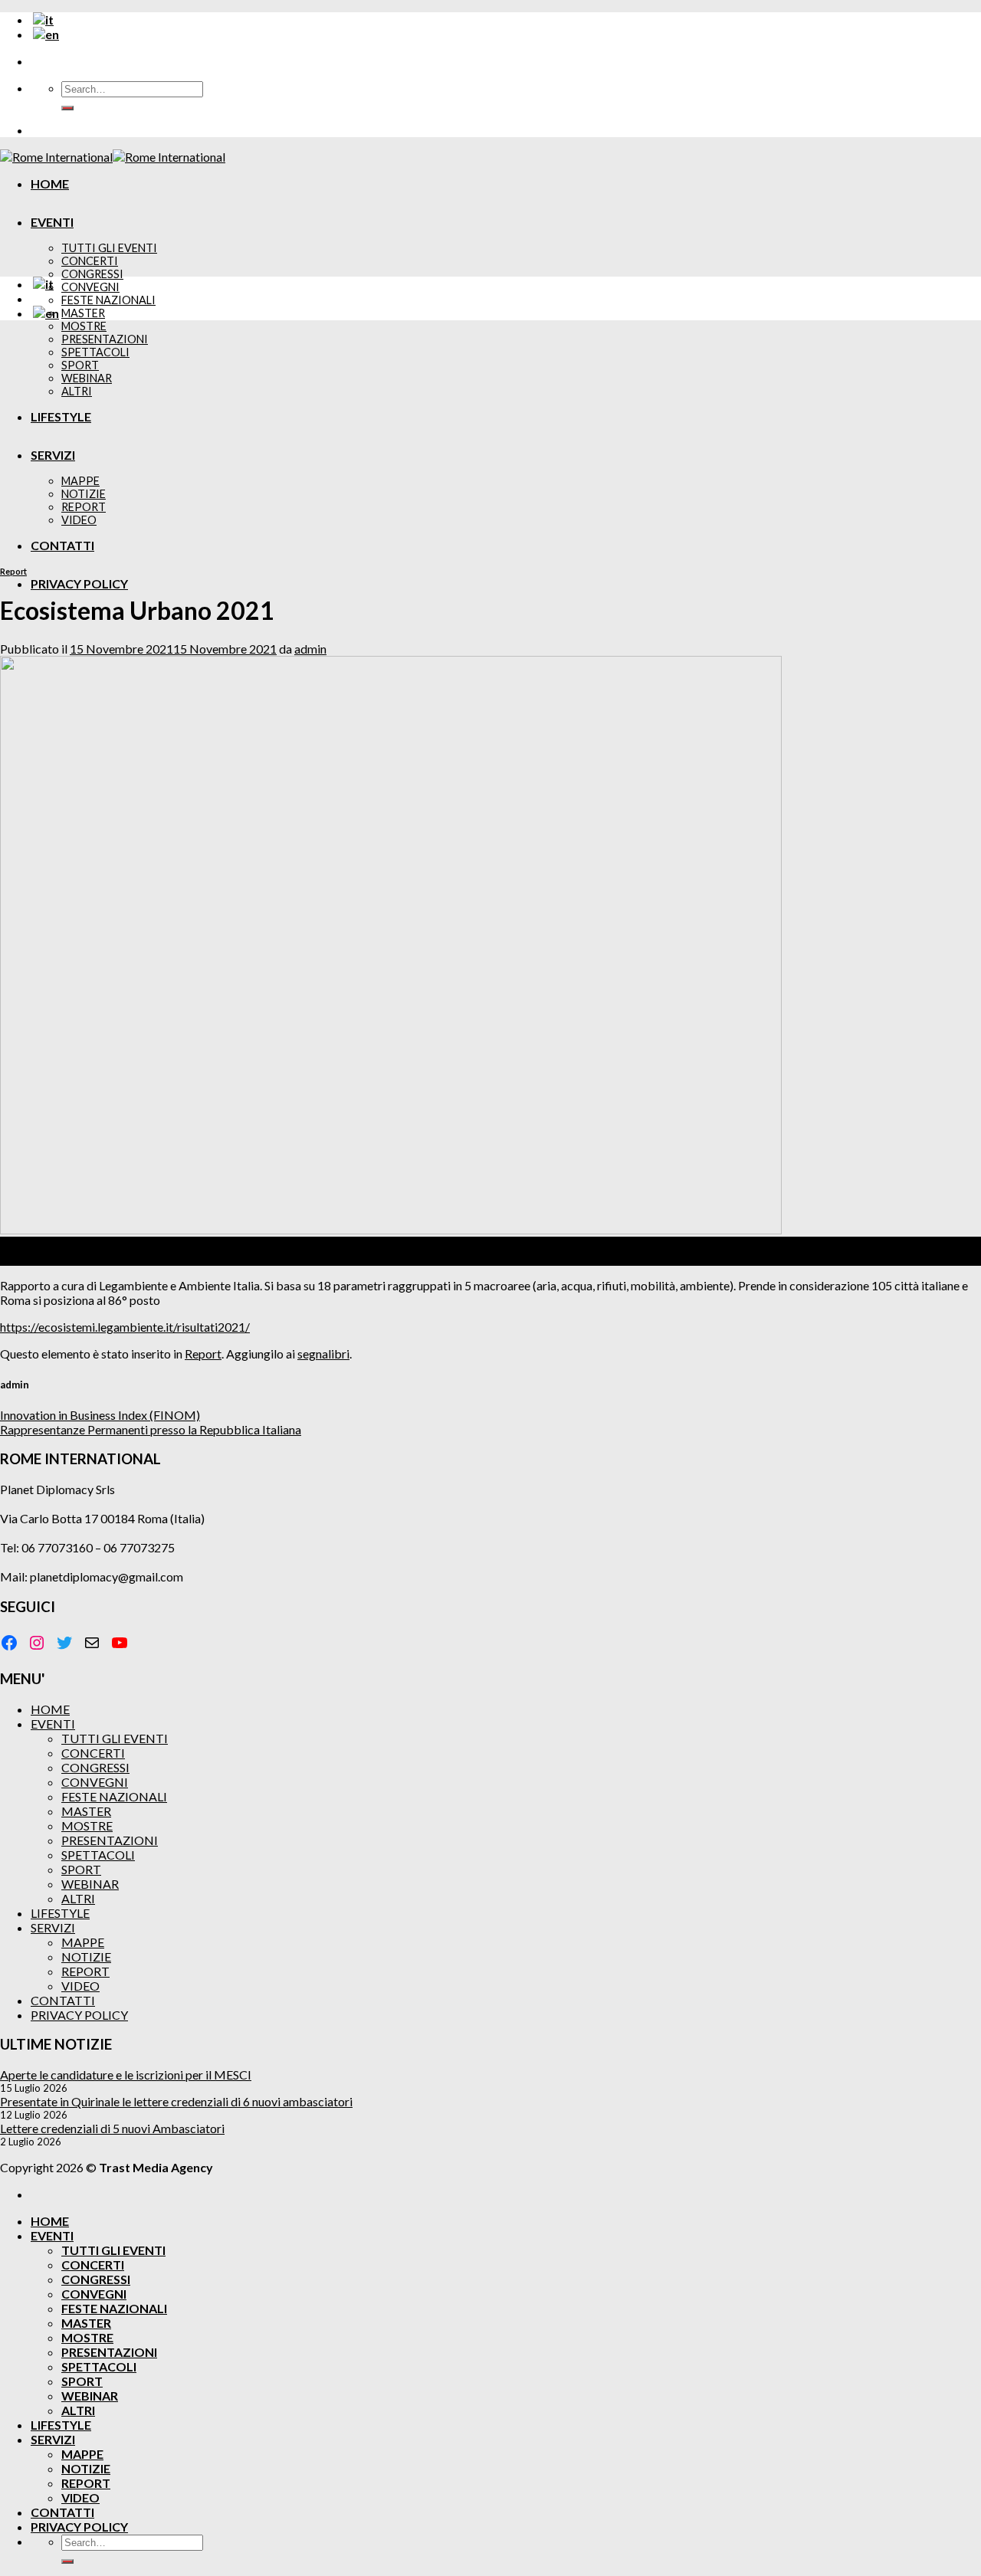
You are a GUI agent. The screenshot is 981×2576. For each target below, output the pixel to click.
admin (310, 649)
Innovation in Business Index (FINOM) (100, 1415)
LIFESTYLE (60, 1913)
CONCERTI (90, 261)
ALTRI (78, 1898)
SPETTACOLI (98, 1855)
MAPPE (83, 1942)
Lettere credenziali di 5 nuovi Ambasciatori (112, 2128)
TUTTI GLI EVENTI (109, 248)
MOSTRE (84, 326)
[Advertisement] (490, 440)
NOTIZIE (86, 1957)
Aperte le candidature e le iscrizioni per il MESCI (126, 2075)
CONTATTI (63, 2000)
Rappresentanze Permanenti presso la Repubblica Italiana (151, 1429)
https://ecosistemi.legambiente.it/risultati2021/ (125, 1327)
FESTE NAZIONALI (108, 300)
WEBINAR (90, 1884)
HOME (50, 184)
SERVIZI (53, 1927)
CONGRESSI (92, 274)
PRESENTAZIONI (110, 1840)
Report (13, 571)
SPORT (81, 1869)
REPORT (85, 1971)
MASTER (83, 313)
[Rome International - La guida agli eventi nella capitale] (113, 157)
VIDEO (80, 1986)
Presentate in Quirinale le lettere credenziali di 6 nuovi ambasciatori (176, 2101)
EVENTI (52, 222)
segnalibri (323, 1354)
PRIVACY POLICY (79, 583)
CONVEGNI (90, 287)
